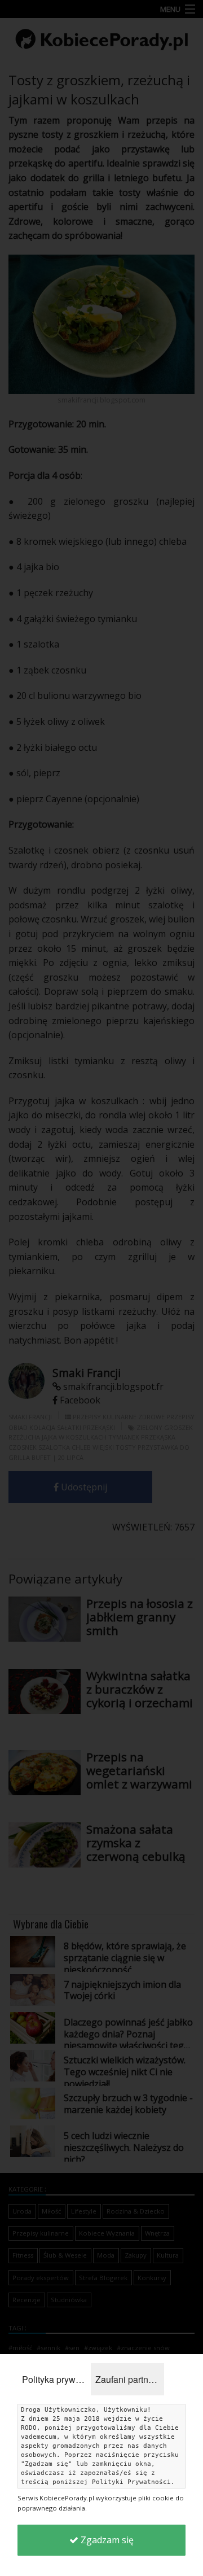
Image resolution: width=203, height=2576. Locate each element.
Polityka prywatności (56, 2379)
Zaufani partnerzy (130, 2379)
